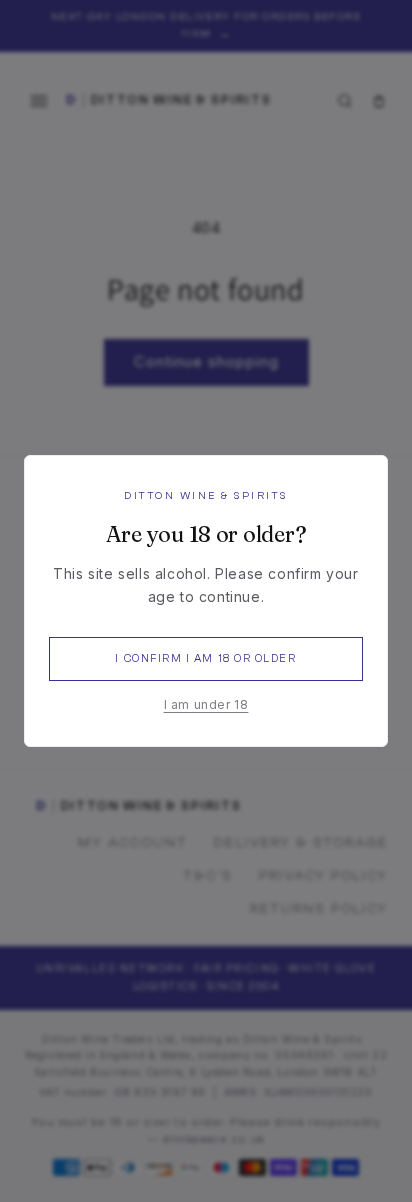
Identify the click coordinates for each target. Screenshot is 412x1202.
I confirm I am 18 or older (205, 658)
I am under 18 (206, 704)
